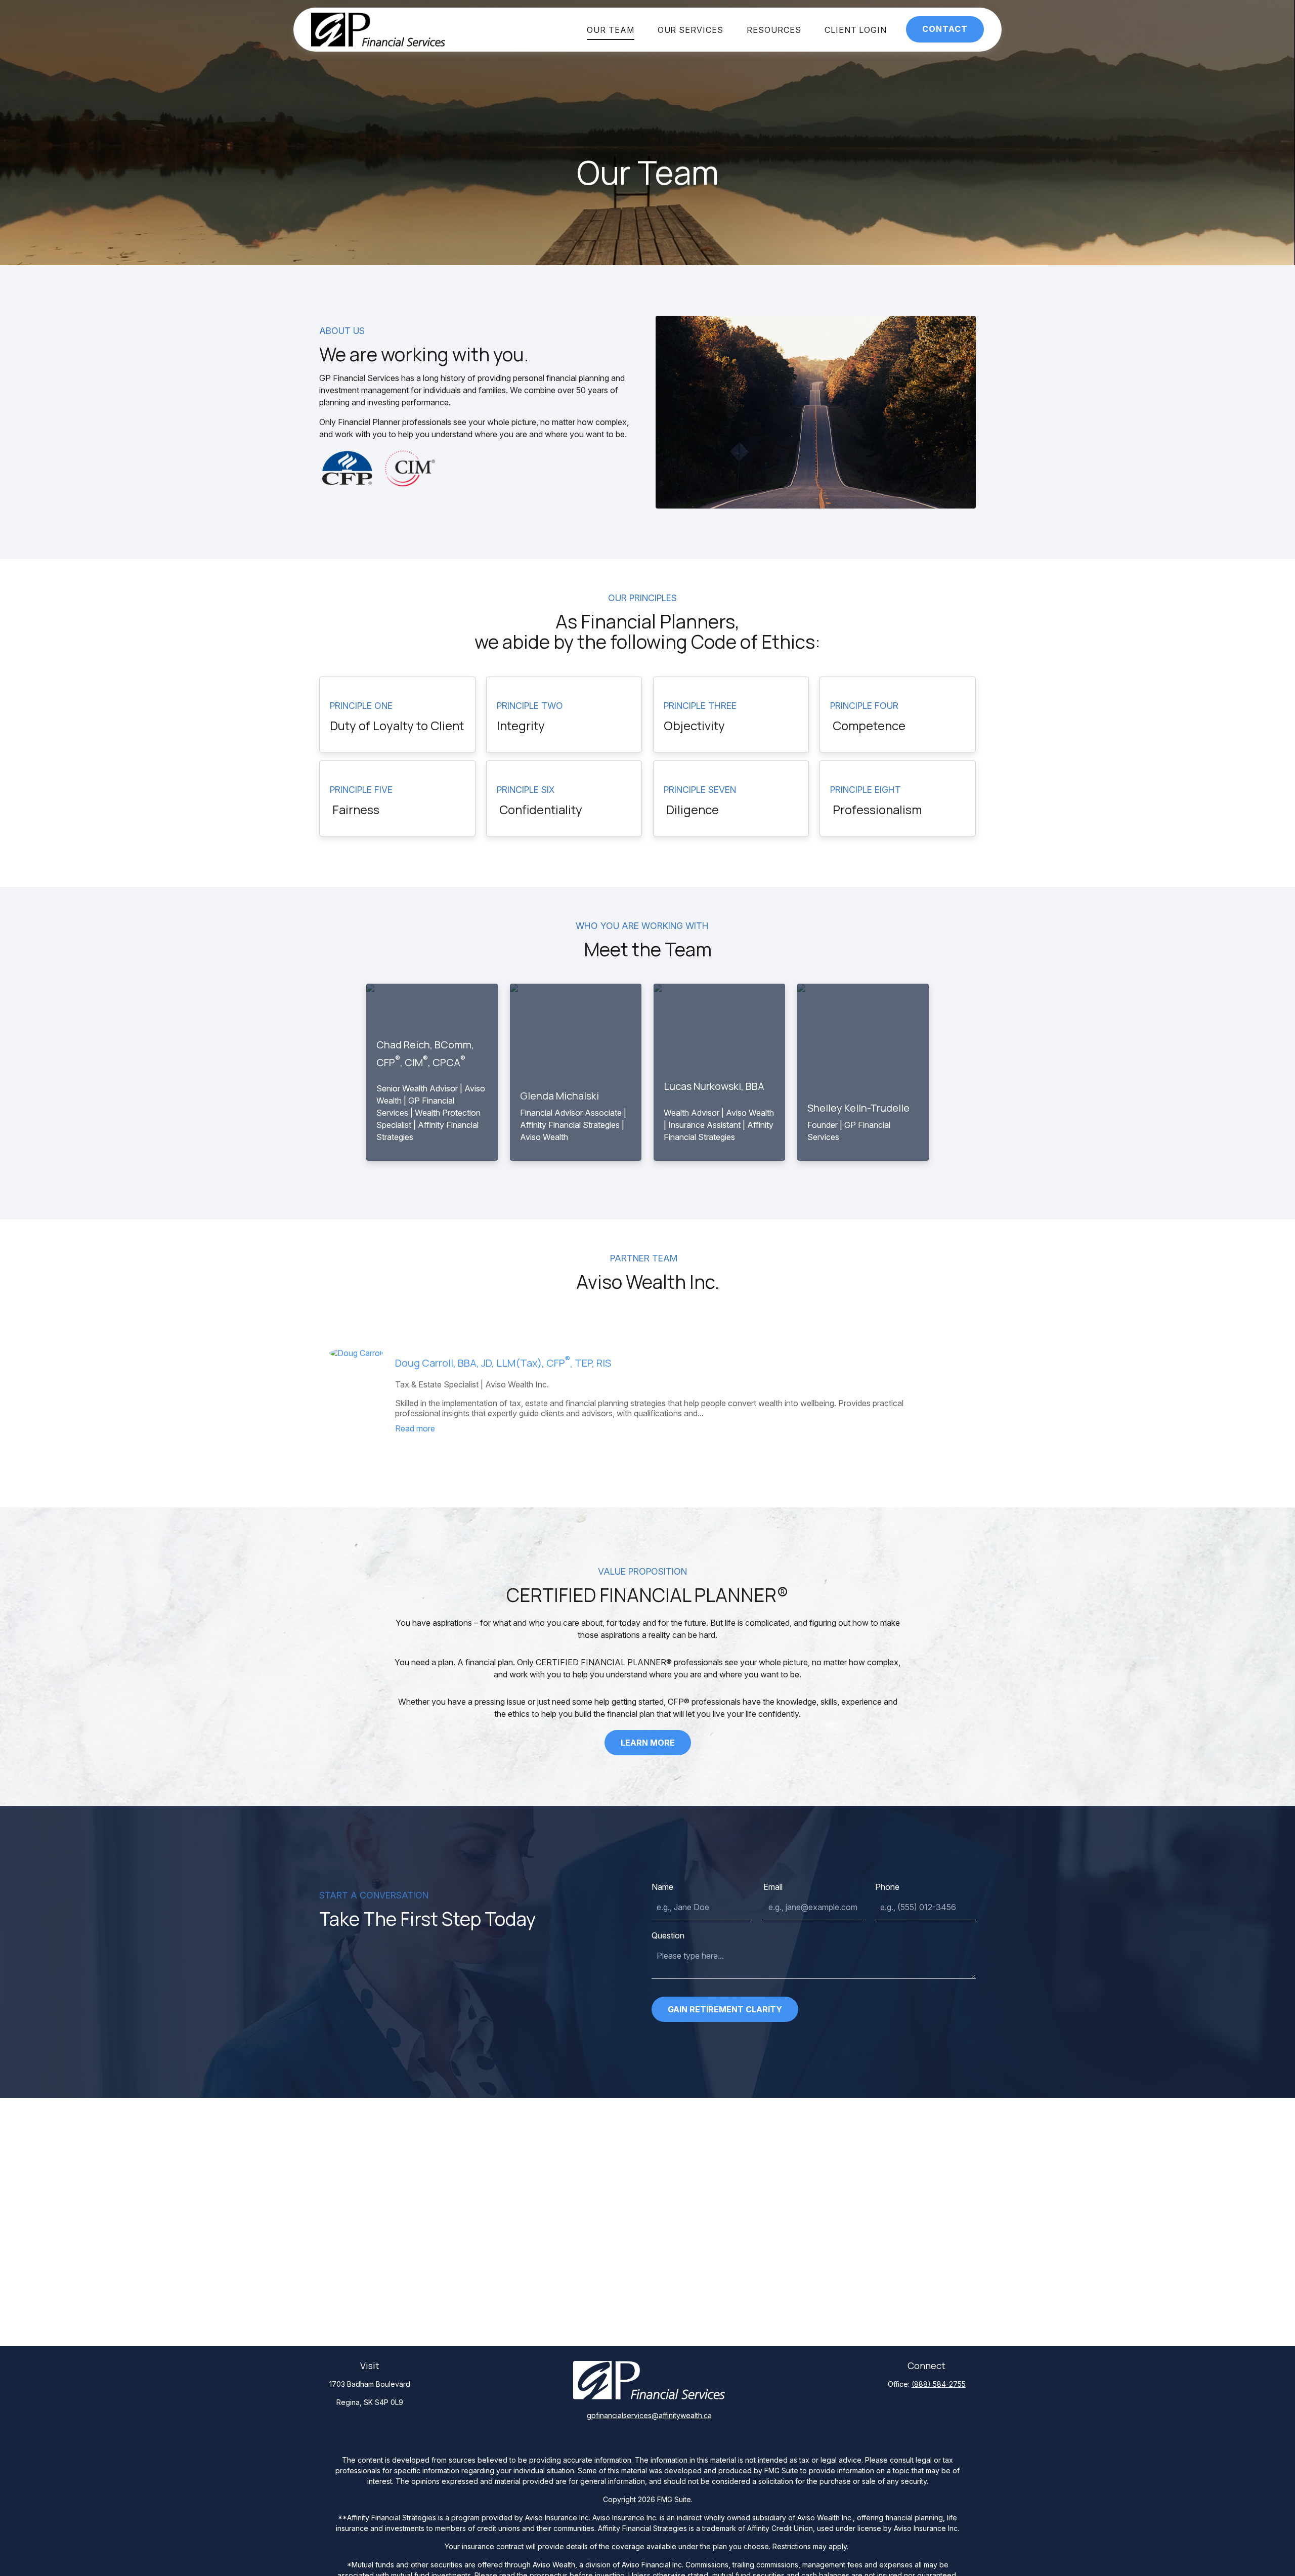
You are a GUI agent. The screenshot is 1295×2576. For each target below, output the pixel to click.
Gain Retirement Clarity (725, 2009)
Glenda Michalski (559, 1096)
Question (668, 1935)
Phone (887, 1887)
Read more (415, 1428)
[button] (611, 30)
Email (773, 1887)
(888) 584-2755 (939, 2384)
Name (662, 1887)
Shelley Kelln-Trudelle (858, 1108)
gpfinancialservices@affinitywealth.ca (649, 2415)
